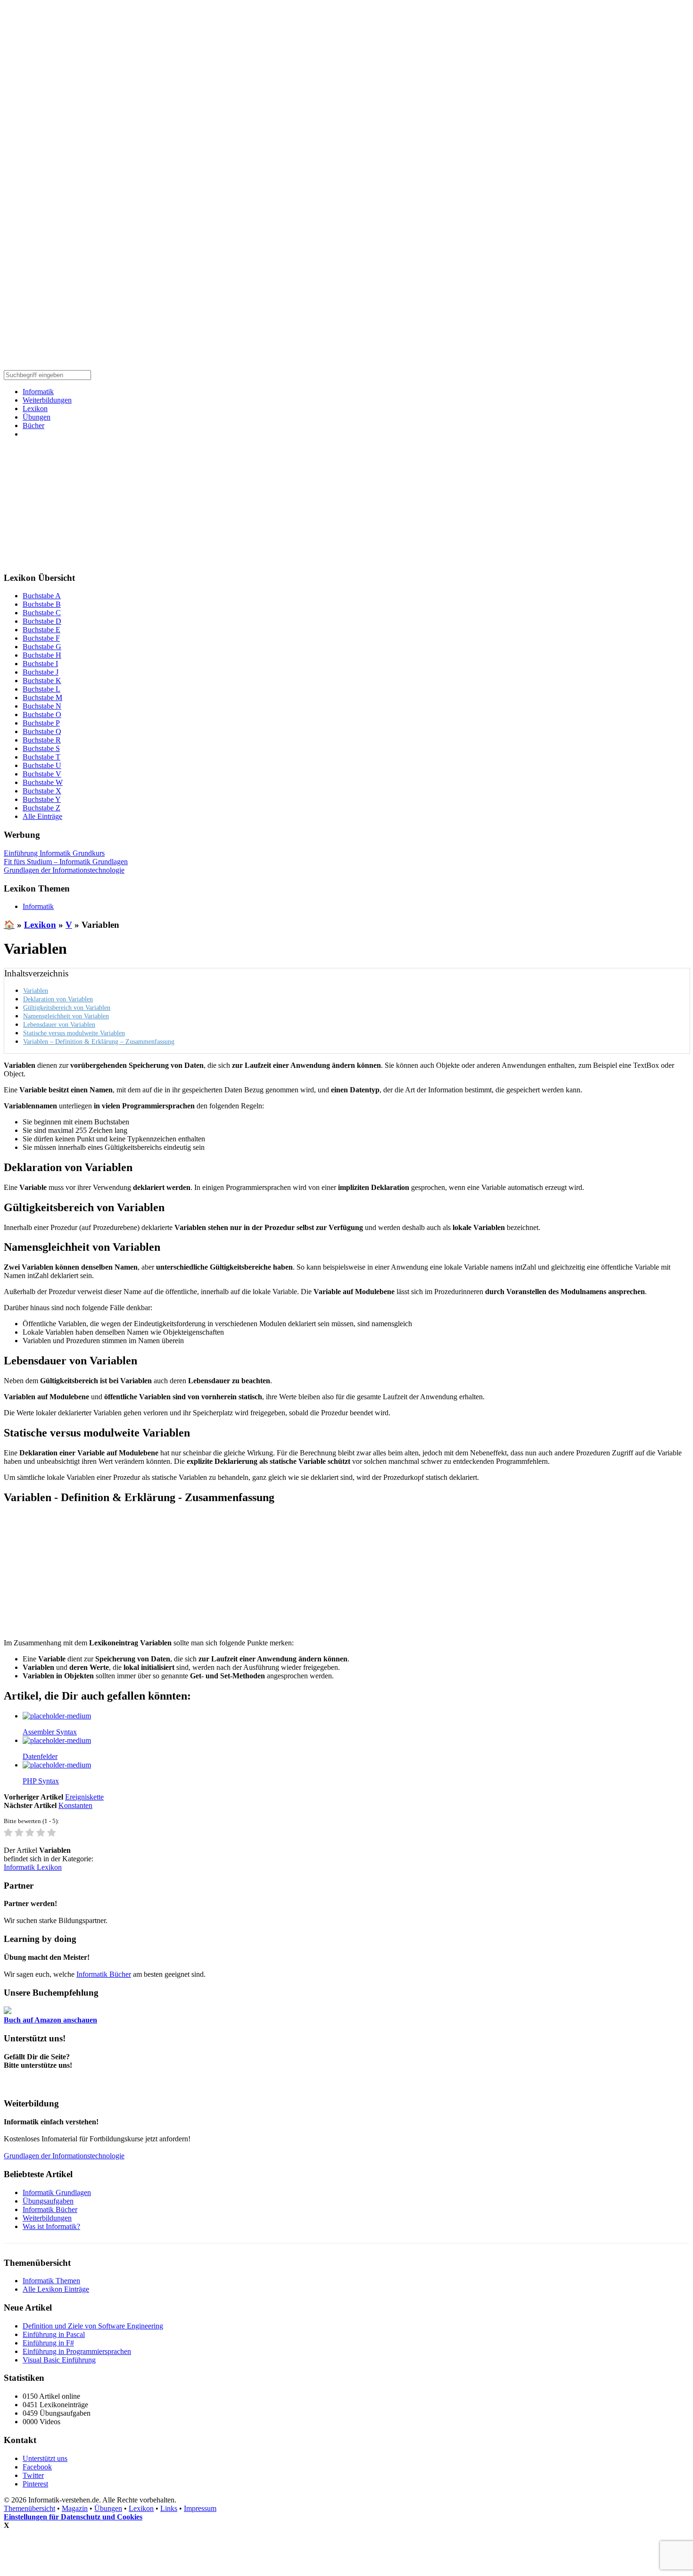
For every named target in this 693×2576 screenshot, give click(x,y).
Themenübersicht (29, 2508)
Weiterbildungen (47, 400)
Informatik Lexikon (33, 1867)
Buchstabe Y (42, 799)
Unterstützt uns (45, 2458)
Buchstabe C (42, 613)
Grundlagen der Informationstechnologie (64, 870)
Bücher (33, 425)
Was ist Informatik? (51, 2226)
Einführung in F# (48, 2343)
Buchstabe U (42, 765)
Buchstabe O (42, 714)
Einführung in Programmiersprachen (77, 2351)
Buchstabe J (41, 672)
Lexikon (35, 409)
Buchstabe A (42, 596)
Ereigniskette (84, 1797)
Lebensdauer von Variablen (59, 1024)
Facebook (37, 2467)
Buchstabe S (41, 748)
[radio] (8, 1833)
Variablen (36, 991)
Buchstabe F (41, 638)
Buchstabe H (42, 655)
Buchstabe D (42, 621)
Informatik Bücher (104, 1974)
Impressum (200, 2508)
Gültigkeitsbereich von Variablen (67, 1007)
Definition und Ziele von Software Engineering (93, 2326)
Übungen (37, 417)
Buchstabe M (42, 698)
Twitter (33, 2475)
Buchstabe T (41, 757)
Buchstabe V (42, 774)
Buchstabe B (42, 604)
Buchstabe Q (42, 731)
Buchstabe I (40, 664)
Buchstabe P (41, 723)
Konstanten (75, 1805)
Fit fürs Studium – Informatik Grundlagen (66, 862)
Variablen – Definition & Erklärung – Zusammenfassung (99, 1041)
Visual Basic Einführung (59, 2360)
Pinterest (35, 2484)
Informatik (38, 392)
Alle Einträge (42, 816)
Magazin (75, 2508)
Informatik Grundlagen (57, 2192)
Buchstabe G (42, 647)
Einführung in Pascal (54, 2334)
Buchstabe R (42, 740)
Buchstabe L (41, 689)
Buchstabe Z (41, 808)
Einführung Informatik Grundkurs (54, 853)
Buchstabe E (41, 630)
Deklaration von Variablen (58, 999)
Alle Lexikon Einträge (56, 2289)
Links (169, 2508)
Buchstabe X (42, 791)
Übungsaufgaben (48, 2201)
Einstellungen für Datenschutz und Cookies (73, 2517)
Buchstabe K (42, 681)
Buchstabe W (43, 782)
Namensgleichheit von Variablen (66, 1016)
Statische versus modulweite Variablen (74, 1033)
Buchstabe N (42, 706)
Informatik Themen (51, 2281)
